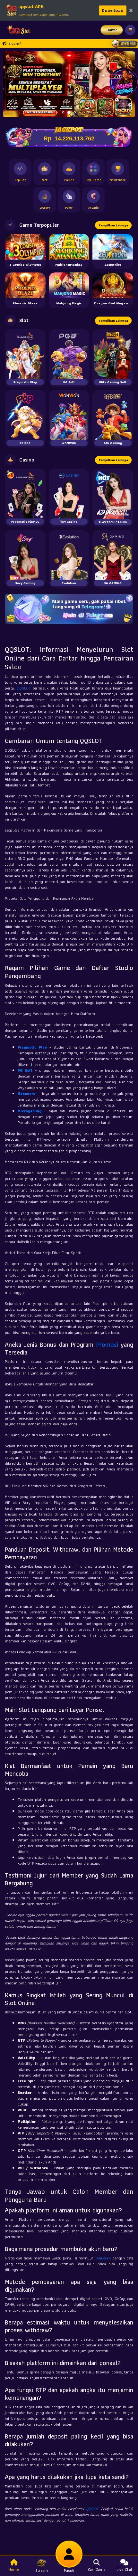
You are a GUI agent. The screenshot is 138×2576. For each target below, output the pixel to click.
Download (113, 10)
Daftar (112, 30)
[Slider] (69, 84)
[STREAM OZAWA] (124, 81)
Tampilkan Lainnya (113, 225)
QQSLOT (24, 688)
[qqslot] (17, 30)
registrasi (103, 2258)
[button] (11, 84)
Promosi (107, 1345)
